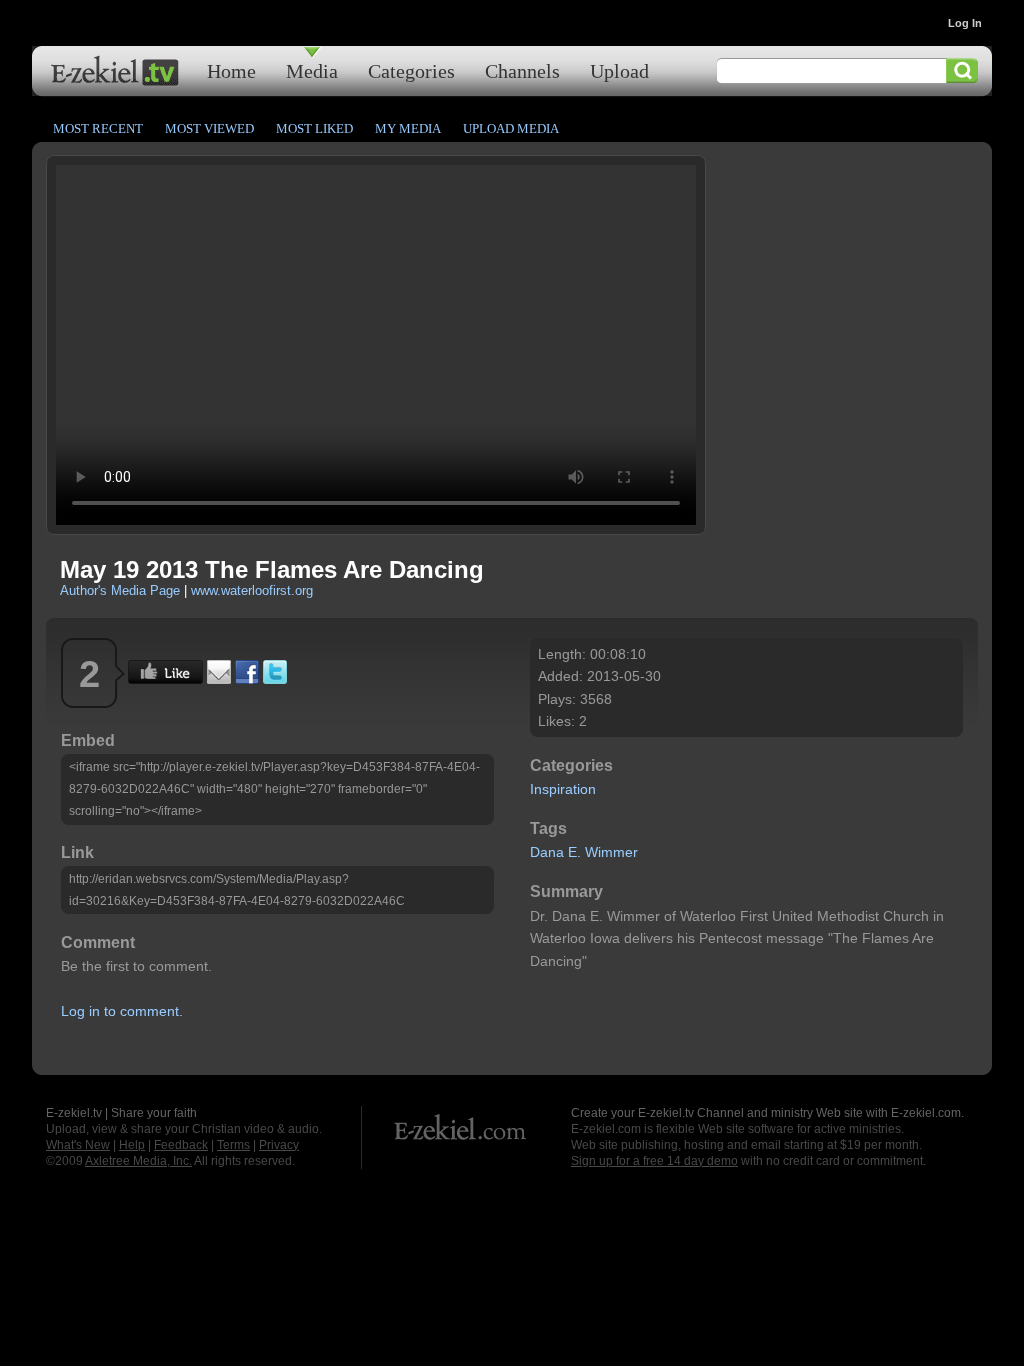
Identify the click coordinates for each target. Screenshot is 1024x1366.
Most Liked (314, 128)
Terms (233, 1145)
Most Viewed (209, 128)
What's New (78, 1145)
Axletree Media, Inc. (138, 1161)
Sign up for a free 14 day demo (654, 1161)
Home (231, 70)
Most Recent (98, 128)
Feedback (181, 1145)
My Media (408, 128)
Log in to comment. (122, 1011)
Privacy (279, 1145)
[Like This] (165, 679)
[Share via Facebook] (247, 679)
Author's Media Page (120, 590)
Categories (411, 70)
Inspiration (563, 789)
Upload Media (511, 128)
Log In (965, 23)
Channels (522, 70)
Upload (619, 70)
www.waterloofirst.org (252, 590)
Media (312, 70)
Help (132, 1145)
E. (574, 852)
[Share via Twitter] (275, 679)
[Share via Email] (219, 679)
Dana (547, 852)
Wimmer (611, 852)
